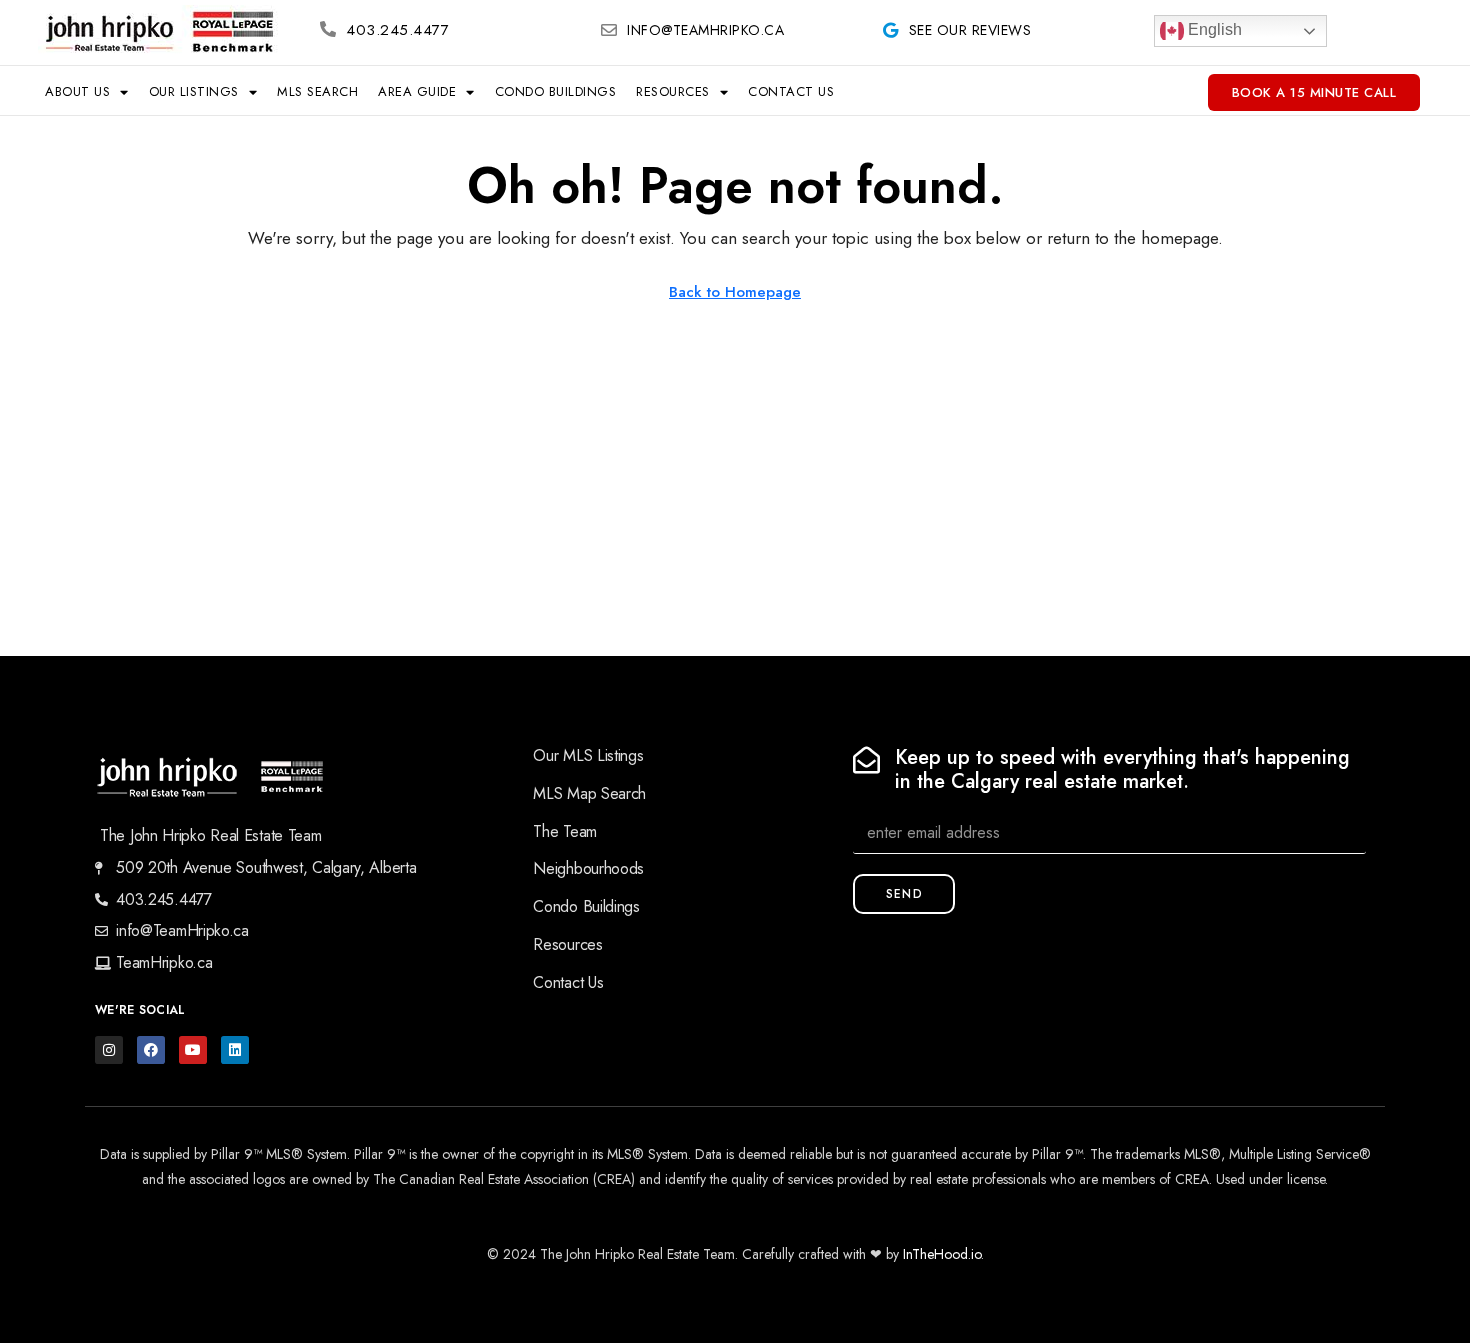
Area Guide (417, 91)
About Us (77, 91)
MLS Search (317, 91)
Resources (673, 91)
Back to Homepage (735, 292)
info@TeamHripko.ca (705, 30)
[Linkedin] (235, 1050)
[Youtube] (193, 1050)
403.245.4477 (397, 30)
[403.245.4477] (328, 29)
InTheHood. (937, 1254)
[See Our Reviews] (891, 30)
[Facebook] (151, 1050)
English (1213, 29)
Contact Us (791, 91)
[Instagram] (109, 1050)
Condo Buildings (556, 91)
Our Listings (194, 91)
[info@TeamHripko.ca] (609, 30)
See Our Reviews (970, 30)
